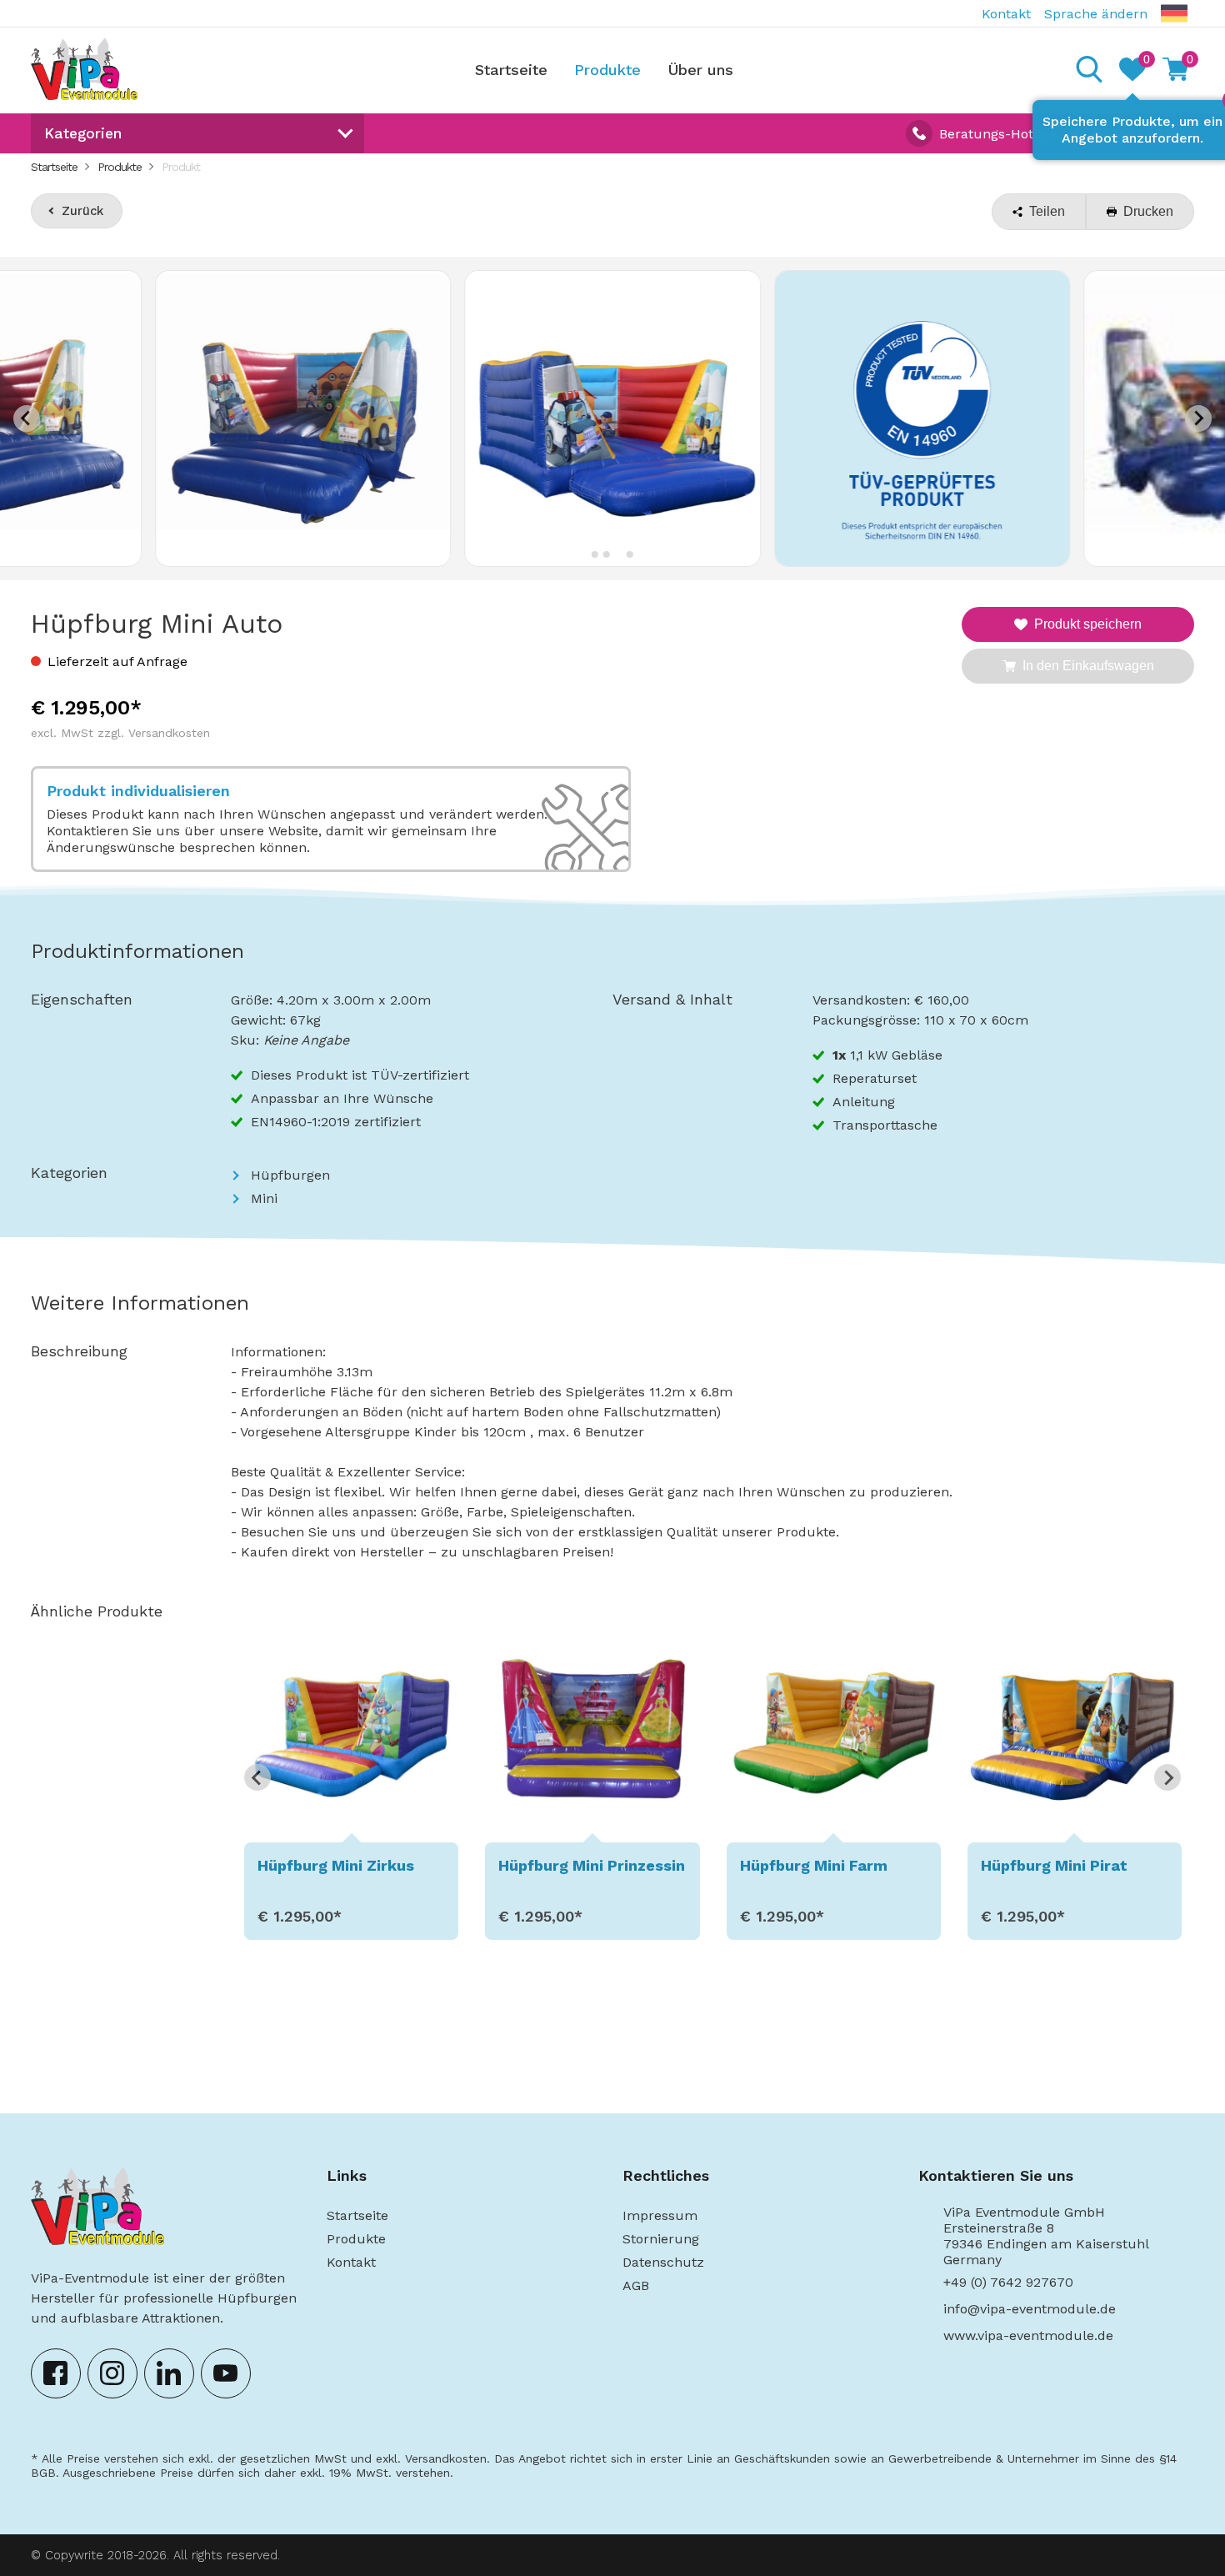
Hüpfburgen (290, 1175)
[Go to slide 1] (595, 554)
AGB (636, 2285)
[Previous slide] (27, 418)
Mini (264, 1198)
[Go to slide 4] (630, 554)
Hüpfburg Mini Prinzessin (592, 1865)
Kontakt (1006, 14)
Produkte (607, 70)
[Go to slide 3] (618, 554)
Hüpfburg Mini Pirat (1054, 1865)
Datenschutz (663, 2262)
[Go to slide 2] (607, 554)
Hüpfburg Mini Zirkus (336, 1865)
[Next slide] (1198, 418)
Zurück (82, 211)
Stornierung (661, 2239)
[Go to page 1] (712, 1940)
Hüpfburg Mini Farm (813, 1865)
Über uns (700, 70)
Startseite (511, 70)
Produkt (181, 167)
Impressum (660, 2215)
